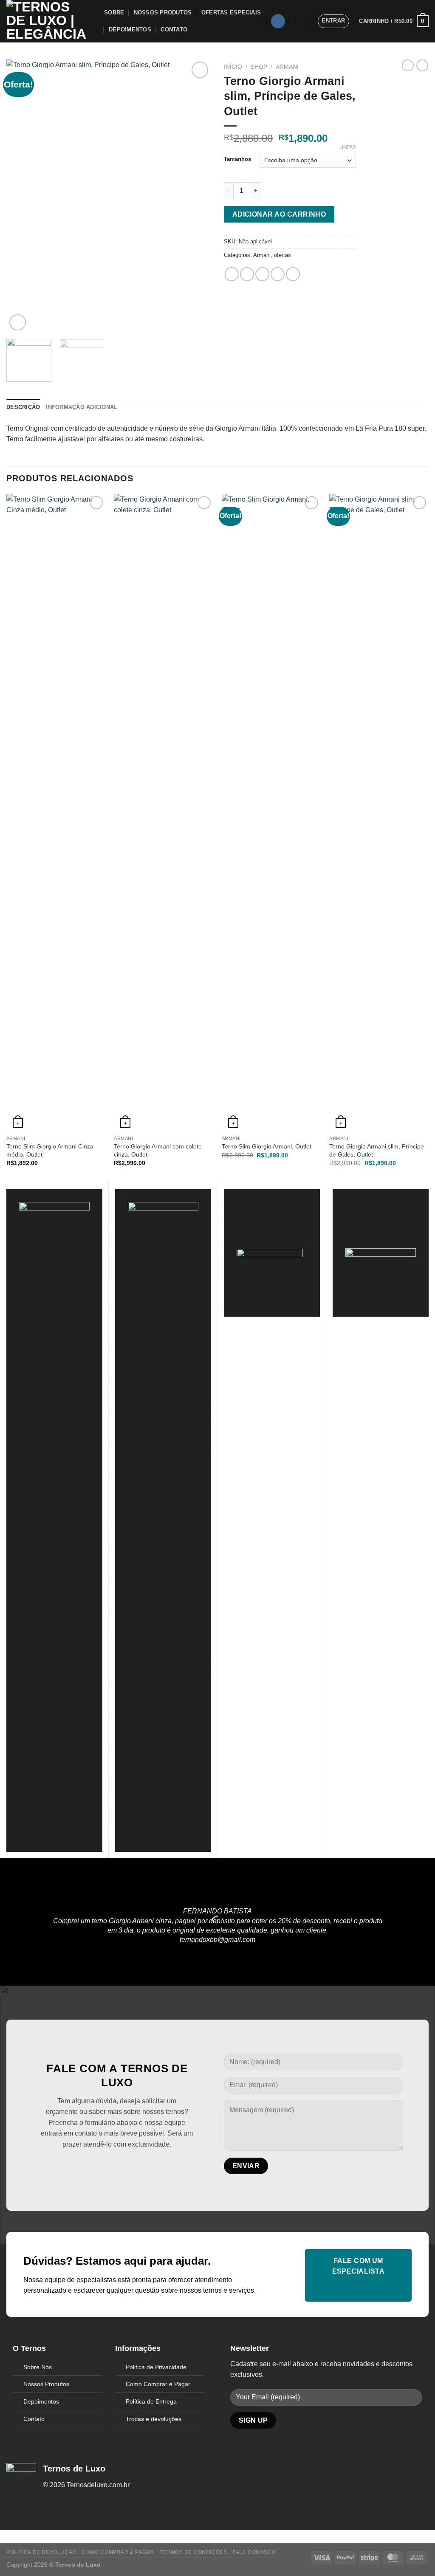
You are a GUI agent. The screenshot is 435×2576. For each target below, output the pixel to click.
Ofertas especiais (231, 13)
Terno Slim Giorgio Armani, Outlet (267, 1146)
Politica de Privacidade (156, 2367)
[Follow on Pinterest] (117, 2165)
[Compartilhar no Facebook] (232, 274)
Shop (259, 67)
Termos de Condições (193, 2552)
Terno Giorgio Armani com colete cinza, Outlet (158, 1150)
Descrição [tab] (23, 407)
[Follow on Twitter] (103, 2165)
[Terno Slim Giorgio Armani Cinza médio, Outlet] (56, 813)
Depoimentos (130, 30)
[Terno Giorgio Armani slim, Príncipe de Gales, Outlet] (379, 813)
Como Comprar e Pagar (158, 2384)
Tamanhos (237, 159)
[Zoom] (18, 323)
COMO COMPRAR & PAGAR (118, 2552)
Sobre (114, 13)
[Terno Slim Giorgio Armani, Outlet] (271, 813)
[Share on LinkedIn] (293, 274)
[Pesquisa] (298, 21)
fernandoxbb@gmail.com (217, 1940)
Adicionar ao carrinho (279, 214)
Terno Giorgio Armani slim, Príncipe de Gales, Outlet (377, 1150)
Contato (174, 30)
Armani (287, 67)
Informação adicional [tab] (82, 407)
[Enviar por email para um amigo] (262, 274)
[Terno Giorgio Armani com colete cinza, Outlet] (164, 813)
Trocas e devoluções (154, 2419)
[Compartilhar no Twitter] (247, 274)
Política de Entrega (151, 2401)
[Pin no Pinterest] (278, 274)
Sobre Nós (38, 2367)
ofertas (282, 255)
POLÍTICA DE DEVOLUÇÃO (41, 2552)
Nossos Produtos (163, 13)
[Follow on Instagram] (278, 21)
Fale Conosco (254, 2552)
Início (233, 67)
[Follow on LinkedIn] (131, 2165)
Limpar (348, 147)
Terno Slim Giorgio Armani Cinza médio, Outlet (50, 1150)
